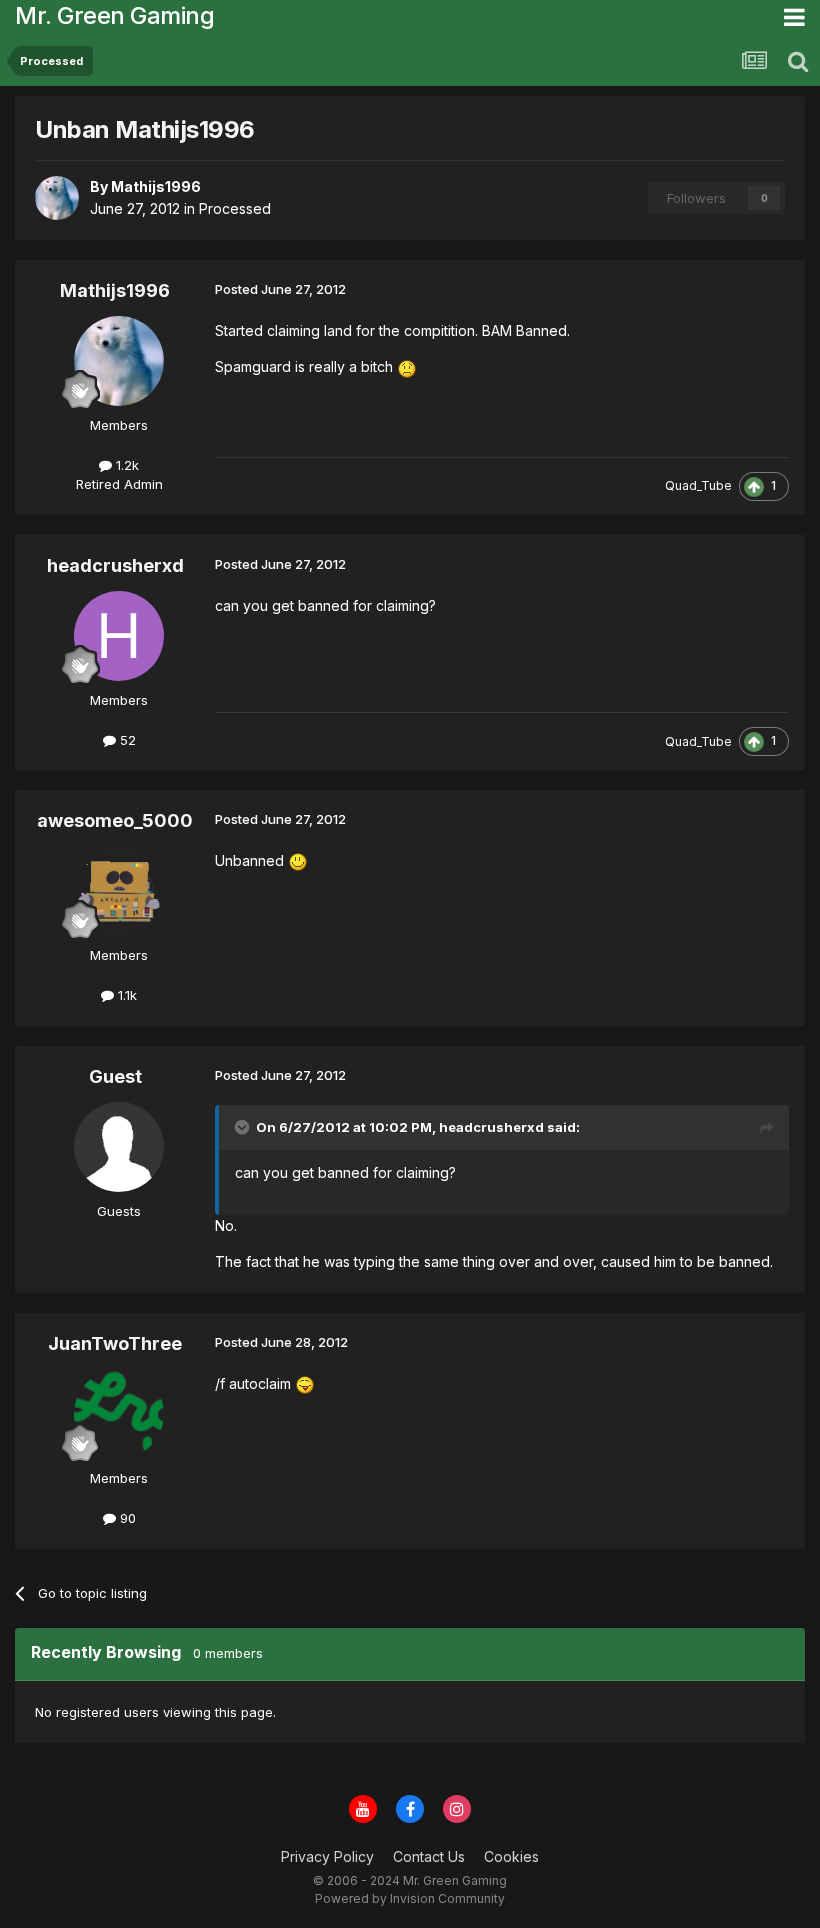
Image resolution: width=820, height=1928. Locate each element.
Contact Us (429, 1856)
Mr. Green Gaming (114, 15)
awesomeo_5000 (115, 820)
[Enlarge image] (407, 366)
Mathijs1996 (115, 290)
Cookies (511, 1856)
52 (126, 740)
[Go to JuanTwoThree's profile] (119, 1414)
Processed (235, 208)
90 (126, 1518)
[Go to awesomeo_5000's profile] (119, 891)
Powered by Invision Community (410, 1898)
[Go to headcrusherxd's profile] (119, 636)
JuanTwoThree (115, 1343)
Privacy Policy (327, 1856)
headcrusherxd (115, 565)
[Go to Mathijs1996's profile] (57, 198)
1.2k (125, 465)
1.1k (125, 995)
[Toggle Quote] (244, 1127)
